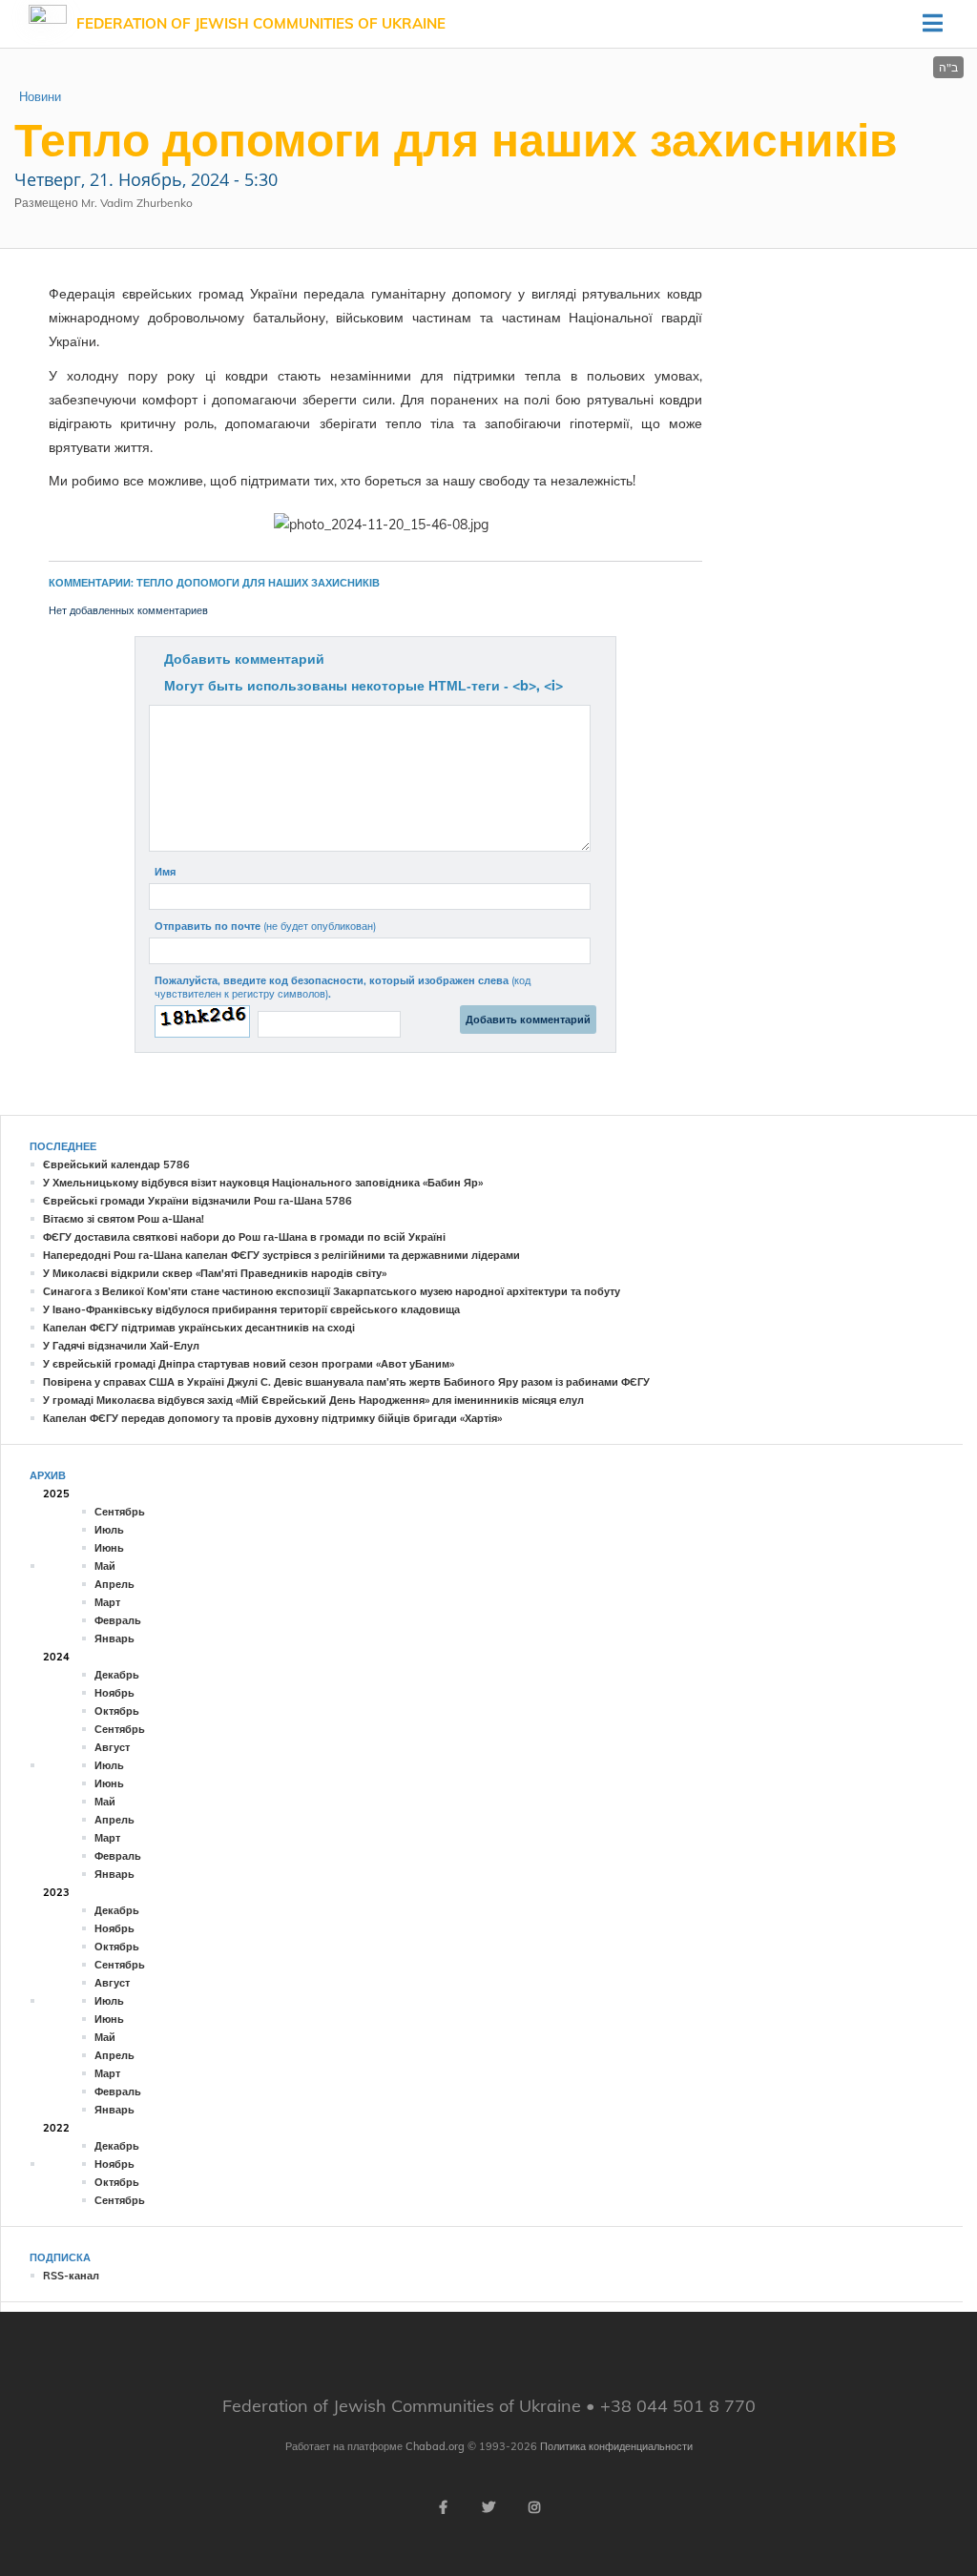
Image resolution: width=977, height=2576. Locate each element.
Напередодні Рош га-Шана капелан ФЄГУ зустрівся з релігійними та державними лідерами (281, 1255)
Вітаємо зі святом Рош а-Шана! (124, 1219)
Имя (165, 872)
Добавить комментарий (244, 659)
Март (107, 1602)
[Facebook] (443, 2507)
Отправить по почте (265, 926)
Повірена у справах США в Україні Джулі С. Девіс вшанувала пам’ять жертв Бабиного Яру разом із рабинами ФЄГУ (346, 1382)
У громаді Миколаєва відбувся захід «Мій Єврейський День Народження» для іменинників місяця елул (313, 1400)
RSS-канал (71, 2276)
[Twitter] (488, 2507)
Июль (109, 1530)
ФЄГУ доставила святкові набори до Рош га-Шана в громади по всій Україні (244, 1237)
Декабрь (117, 1675)
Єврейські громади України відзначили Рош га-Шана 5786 (197, 1201)
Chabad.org (435, 2446)
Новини (40, 96)
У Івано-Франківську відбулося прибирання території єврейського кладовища (251, 1309)
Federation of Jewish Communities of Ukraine (261, 23)
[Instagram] (534, 2507)
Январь (114, 1638)
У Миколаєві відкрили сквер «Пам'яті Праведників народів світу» (215, 1273)
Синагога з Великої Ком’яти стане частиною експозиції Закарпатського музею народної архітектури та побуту (332, 1291)
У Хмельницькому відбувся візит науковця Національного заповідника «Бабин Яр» (263, 1183)
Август (112, 1747)
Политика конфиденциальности (616, 2446)
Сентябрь (120, 1512)
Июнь (109, 1548)
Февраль (118, 1620)
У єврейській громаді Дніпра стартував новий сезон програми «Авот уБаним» (249, 1364)
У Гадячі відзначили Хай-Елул (121, 1346)
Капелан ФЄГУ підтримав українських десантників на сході (199, 1328)
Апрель (114, 1584)
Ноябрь (114, 1693)
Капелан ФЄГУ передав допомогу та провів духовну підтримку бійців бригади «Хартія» (272, 1418)
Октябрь (117, 1711)
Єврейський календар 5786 (116, 1164)
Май (105, 1566)
